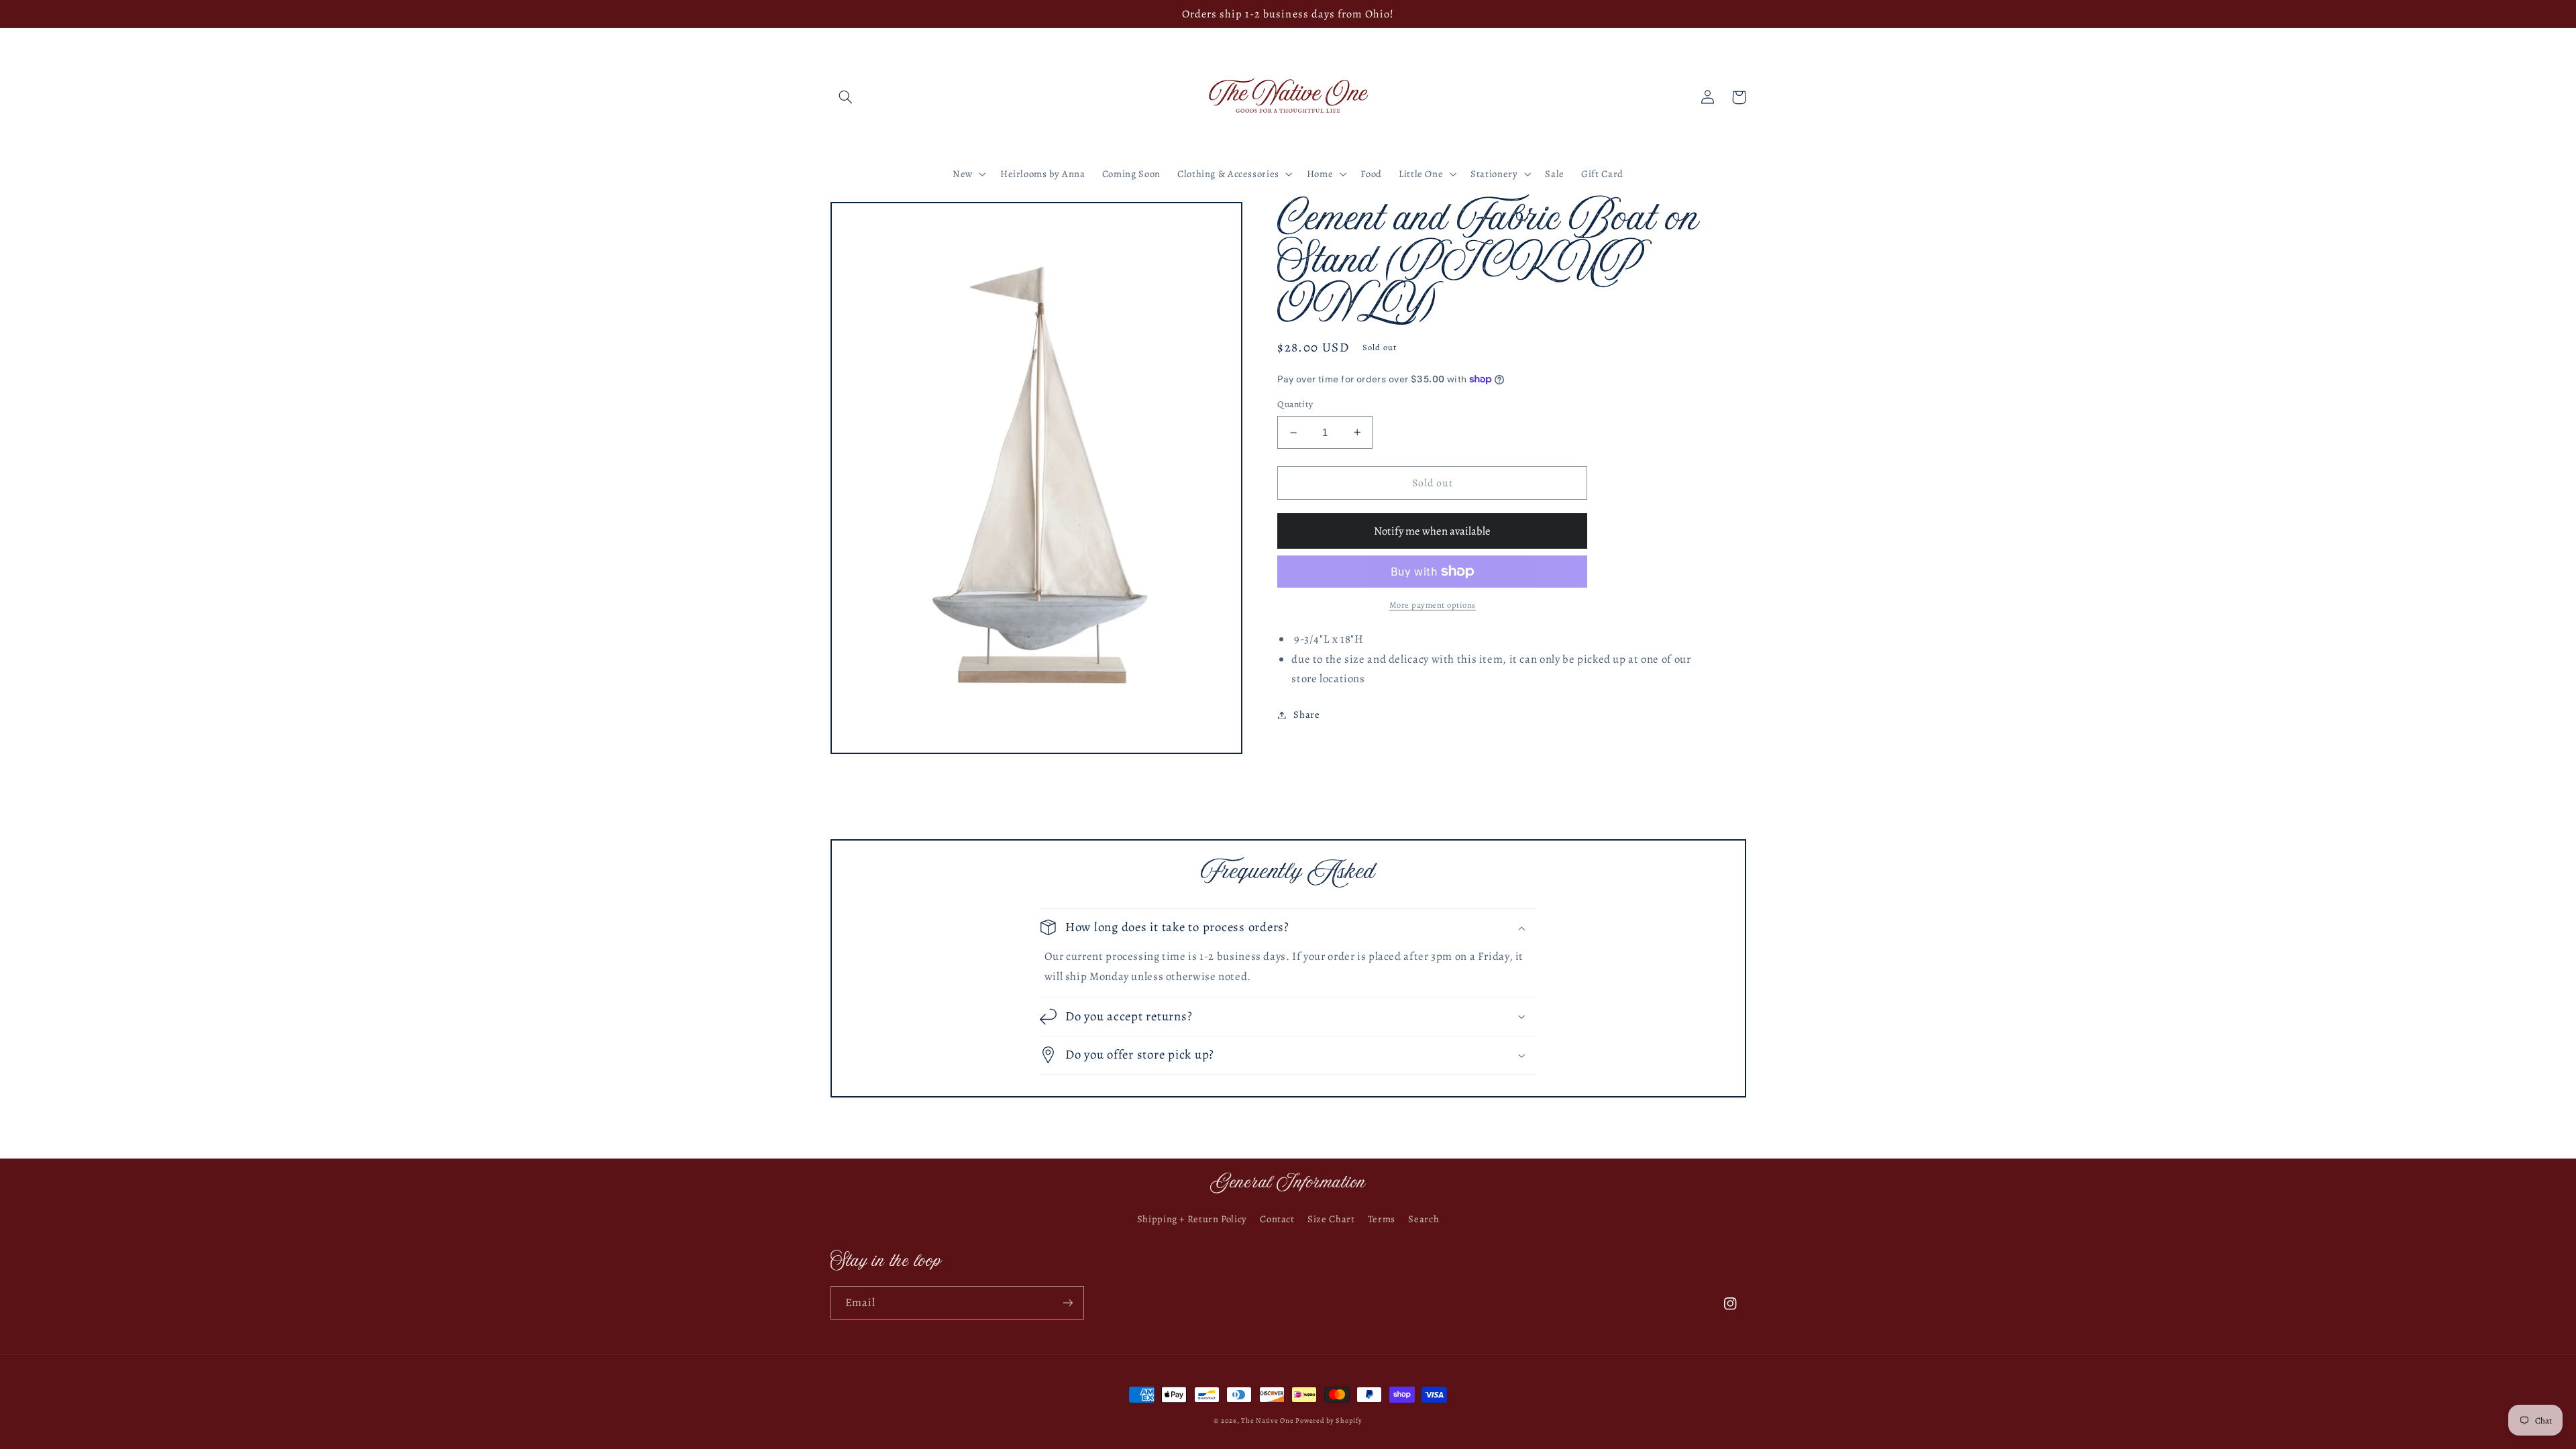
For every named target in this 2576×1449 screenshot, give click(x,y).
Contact (1277, 1219)
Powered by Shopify (1329, 1420)
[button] (846, 97)
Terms (1382, 1219)
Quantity (1295, 404)
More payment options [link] (1433, 605)
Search (1424, 1219)
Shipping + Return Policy (1192, 1219)
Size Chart (1331, 1219)
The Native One (1268, 1420)
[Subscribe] (1067, 1302)
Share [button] (1306, 714)
